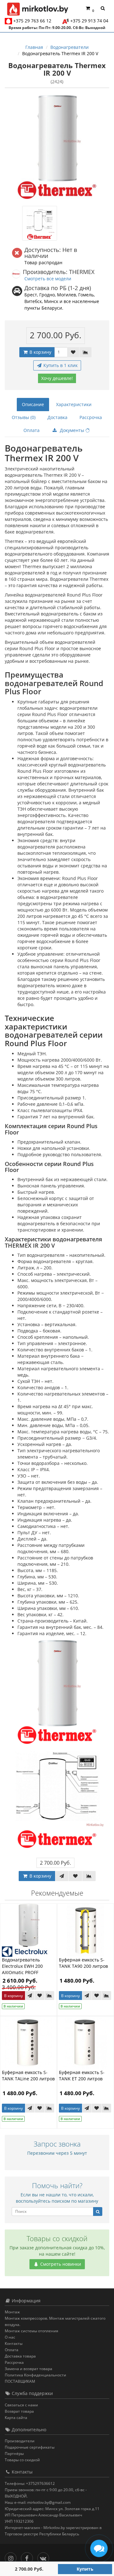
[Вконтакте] (45, 2557)
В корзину (40, 352)
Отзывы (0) (24, 417)
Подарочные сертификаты (30, 2447)
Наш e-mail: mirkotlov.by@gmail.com (38, 2502)
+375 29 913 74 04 (89, 21)
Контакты (14, 2343)
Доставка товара (20, 2356)
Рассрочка (91, 417)
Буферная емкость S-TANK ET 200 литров (82, 2075)
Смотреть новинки (60, 2264)
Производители (20, 2441)
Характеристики (74, 404)
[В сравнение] (85, 352)
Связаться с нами (21, 2405)
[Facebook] (28, 2557)
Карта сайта (16, 2418)
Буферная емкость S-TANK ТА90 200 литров (83, 1963)
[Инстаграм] (12, 2557)
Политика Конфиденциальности (35, 2375)
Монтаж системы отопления (32, 2331)
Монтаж (12, 2312)
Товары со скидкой (22, 2460)
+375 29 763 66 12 (32, 21)
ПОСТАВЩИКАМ (20, 2381)
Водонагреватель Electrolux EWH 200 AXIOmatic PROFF (22, 1966)
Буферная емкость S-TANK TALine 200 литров (28, 2075)
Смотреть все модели (48, 279)
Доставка (57, 417)
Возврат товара (19, 2411)
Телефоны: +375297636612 (30, 2483)
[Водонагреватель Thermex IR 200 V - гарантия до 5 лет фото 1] (40, 223)
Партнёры (14, 2454)
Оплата (32, 430)
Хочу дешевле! (57, 378)
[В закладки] (73, 352)
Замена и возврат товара (28, 2369)
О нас (10, 2337)
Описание (33, 404)
